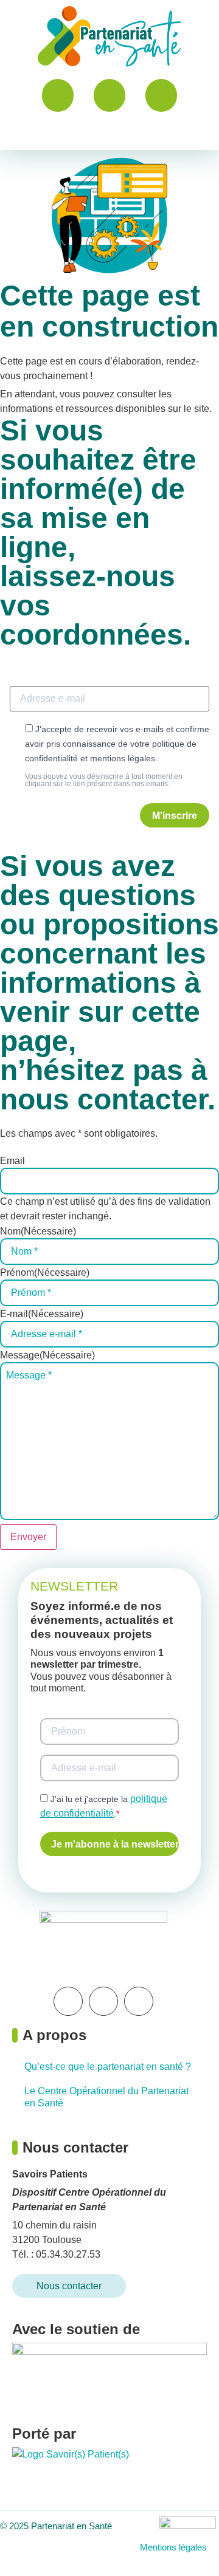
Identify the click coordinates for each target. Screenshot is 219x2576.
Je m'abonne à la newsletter (115, 1844)
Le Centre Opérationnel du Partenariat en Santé (106, 2097)
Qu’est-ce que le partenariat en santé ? (108, 2067)
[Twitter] (103, 2001)
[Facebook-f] (139, 2001)
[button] (109, 134)
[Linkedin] (68, 2001)
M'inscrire (175, 816)
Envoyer (28, 1537)
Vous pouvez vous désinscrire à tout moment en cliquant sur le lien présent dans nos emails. (104, 780)
